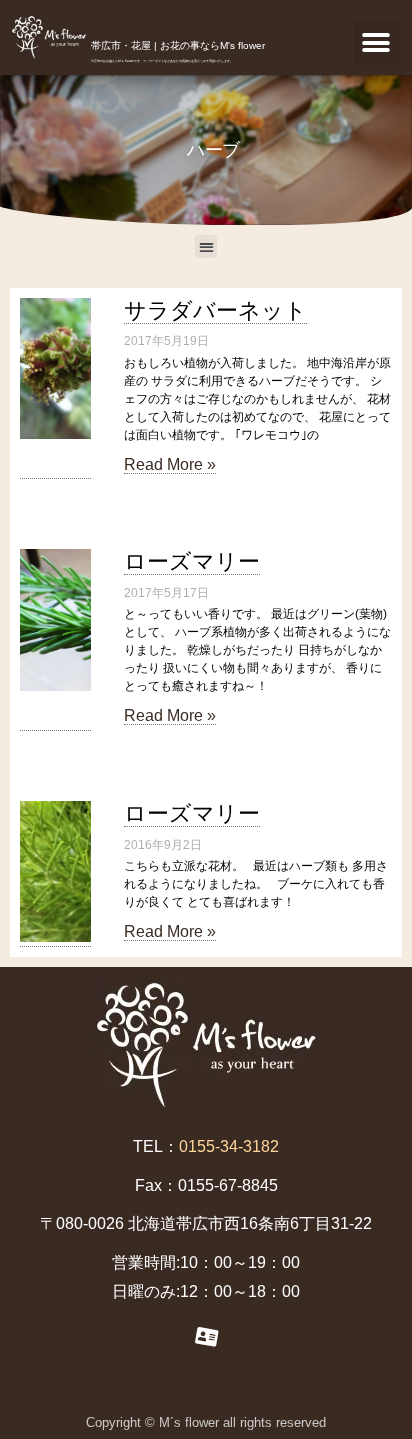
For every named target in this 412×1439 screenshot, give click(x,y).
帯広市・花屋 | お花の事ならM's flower (178, 45)
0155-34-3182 (229, 1146)
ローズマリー (192, 561)
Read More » (170, 464)
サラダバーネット (215, 310)
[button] (376, 42)
